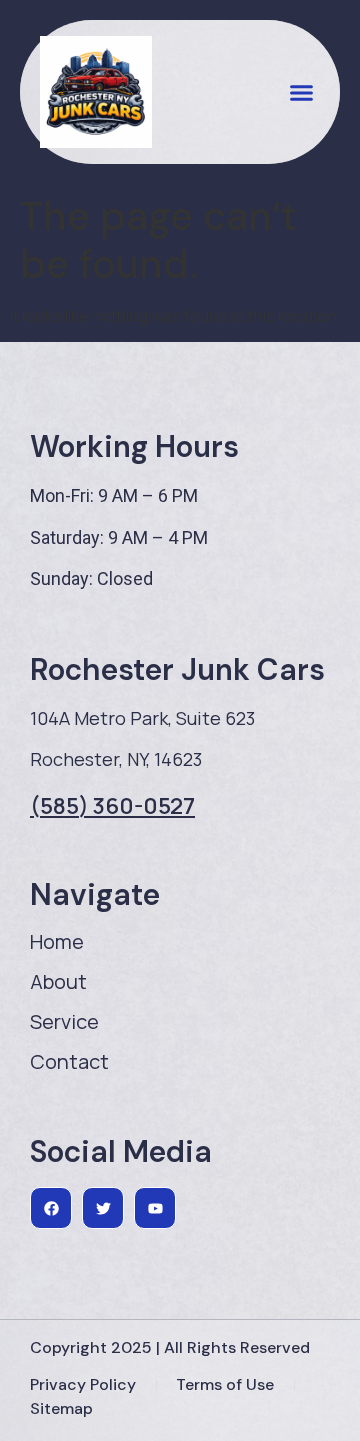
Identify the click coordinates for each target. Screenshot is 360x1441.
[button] (302, 92)
